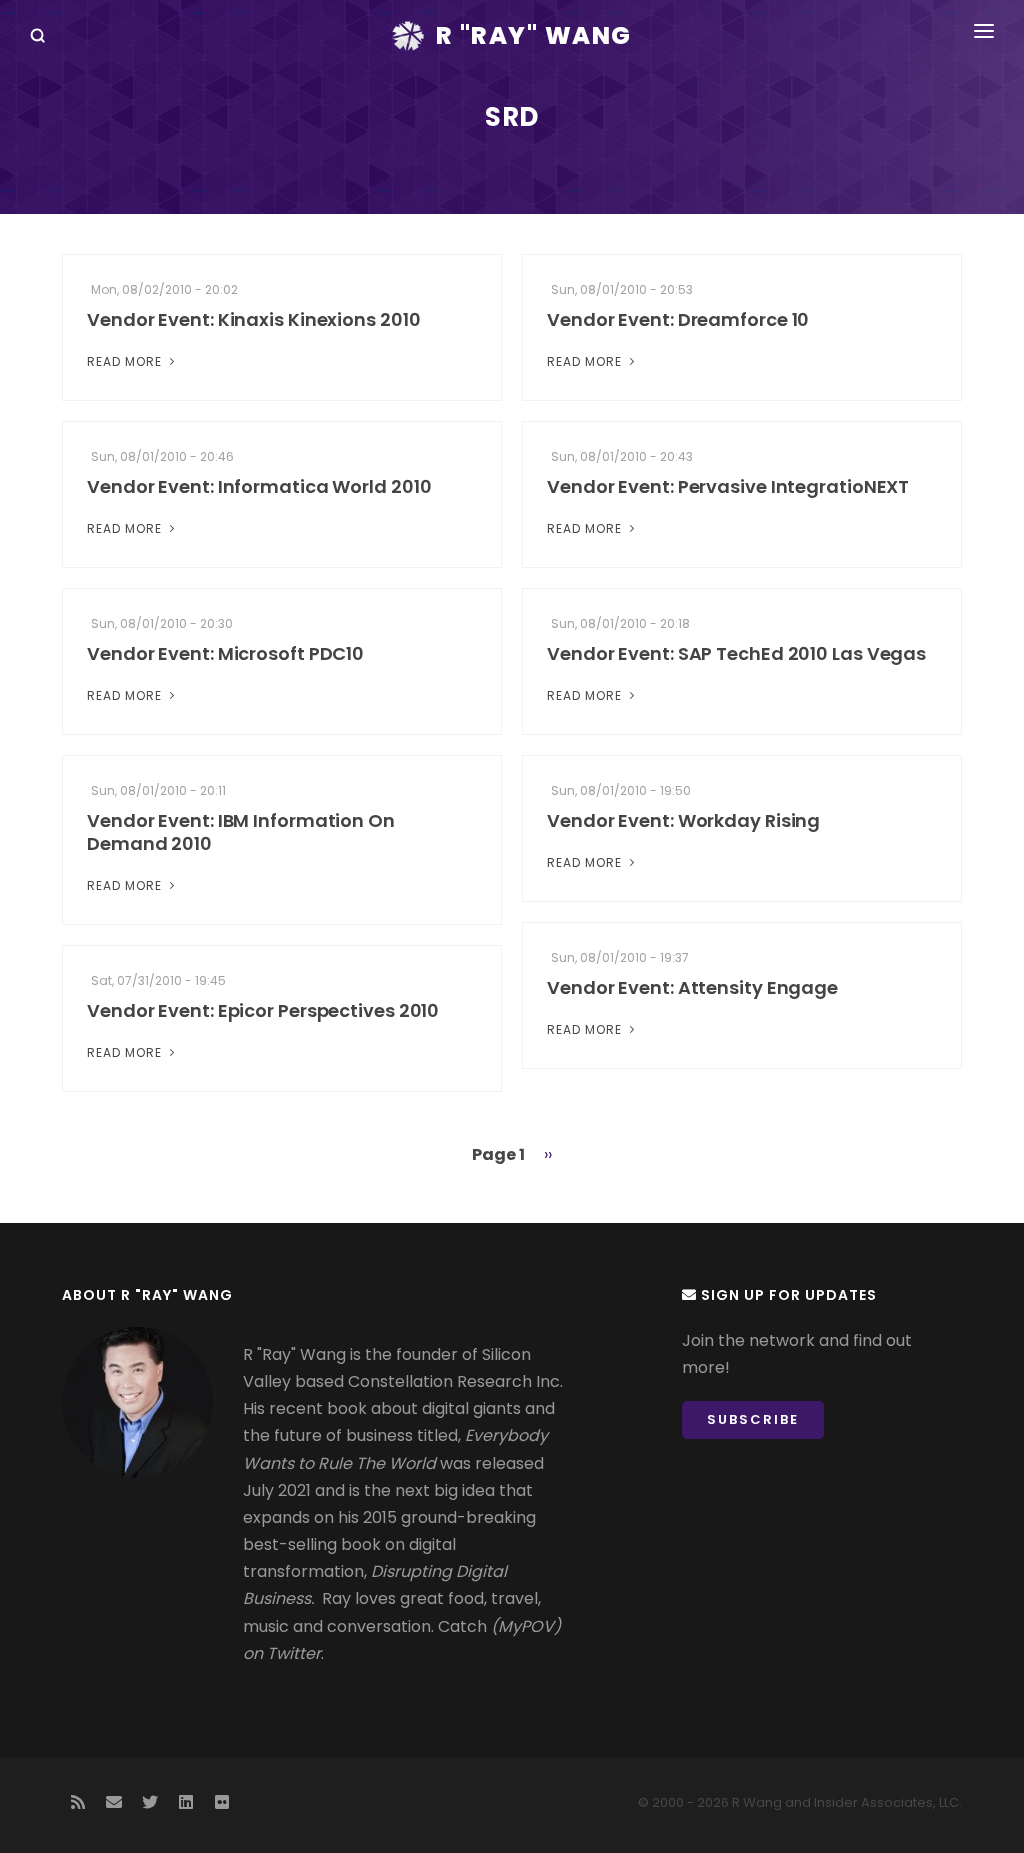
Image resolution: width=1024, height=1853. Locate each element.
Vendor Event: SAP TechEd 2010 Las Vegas (736, 653)
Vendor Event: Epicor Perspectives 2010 (263, 1010)
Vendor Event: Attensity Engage (692, 987)
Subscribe (753, 1419)
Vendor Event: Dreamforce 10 (678, 319)
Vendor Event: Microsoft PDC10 (225, 653)
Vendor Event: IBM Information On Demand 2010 (241, 832)
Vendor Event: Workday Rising (683, 820)
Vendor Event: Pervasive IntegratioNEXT (728, 486)
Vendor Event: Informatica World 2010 (259, 486)
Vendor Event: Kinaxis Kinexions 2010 (253, 319)
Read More (126, 361)
